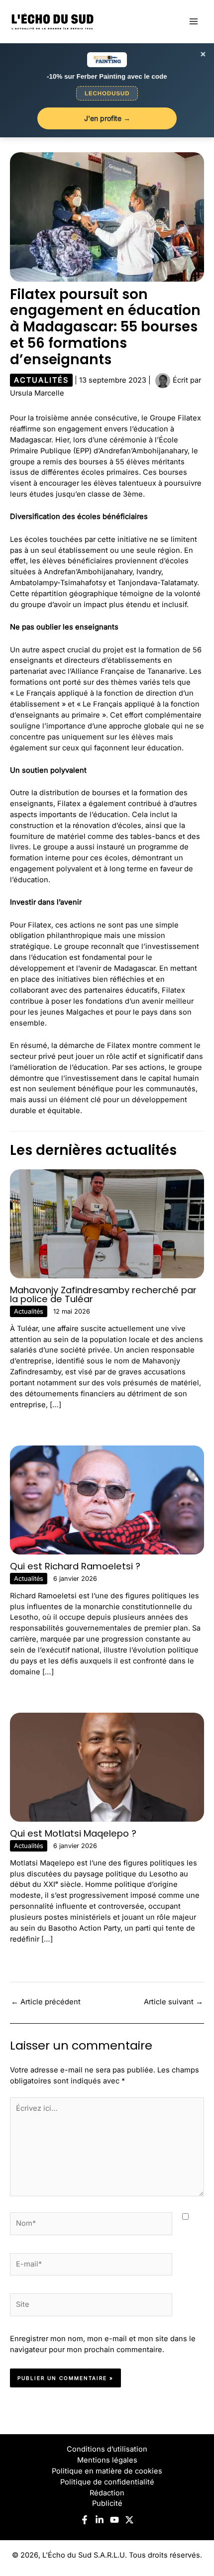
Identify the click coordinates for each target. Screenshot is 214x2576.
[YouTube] (114, 2520)
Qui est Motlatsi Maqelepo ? (73, 1833)
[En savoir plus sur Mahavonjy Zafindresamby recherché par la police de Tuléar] (107, 1223)
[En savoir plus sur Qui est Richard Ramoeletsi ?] (107, 1500)
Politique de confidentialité (107, 2482)
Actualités (41, 380)
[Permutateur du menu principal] (194, 21)
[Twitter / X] (129, 2520)
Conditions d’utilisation (107, 2449)
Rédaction (107, 2493)
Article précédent (46, 2002)
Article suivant (173, 2002)
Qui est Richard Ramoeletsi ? (75, 1566)
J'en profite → (107, 118)
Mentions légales (107, 2460)
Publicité (107, 2503)
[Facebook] (85, 2520)
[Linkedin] (100, 2520)
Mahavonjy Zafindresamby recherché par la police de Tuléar (103, 1294)
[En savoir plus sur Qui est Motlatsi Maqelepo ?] (107, 1767)
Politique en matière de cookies (107, 2471)
